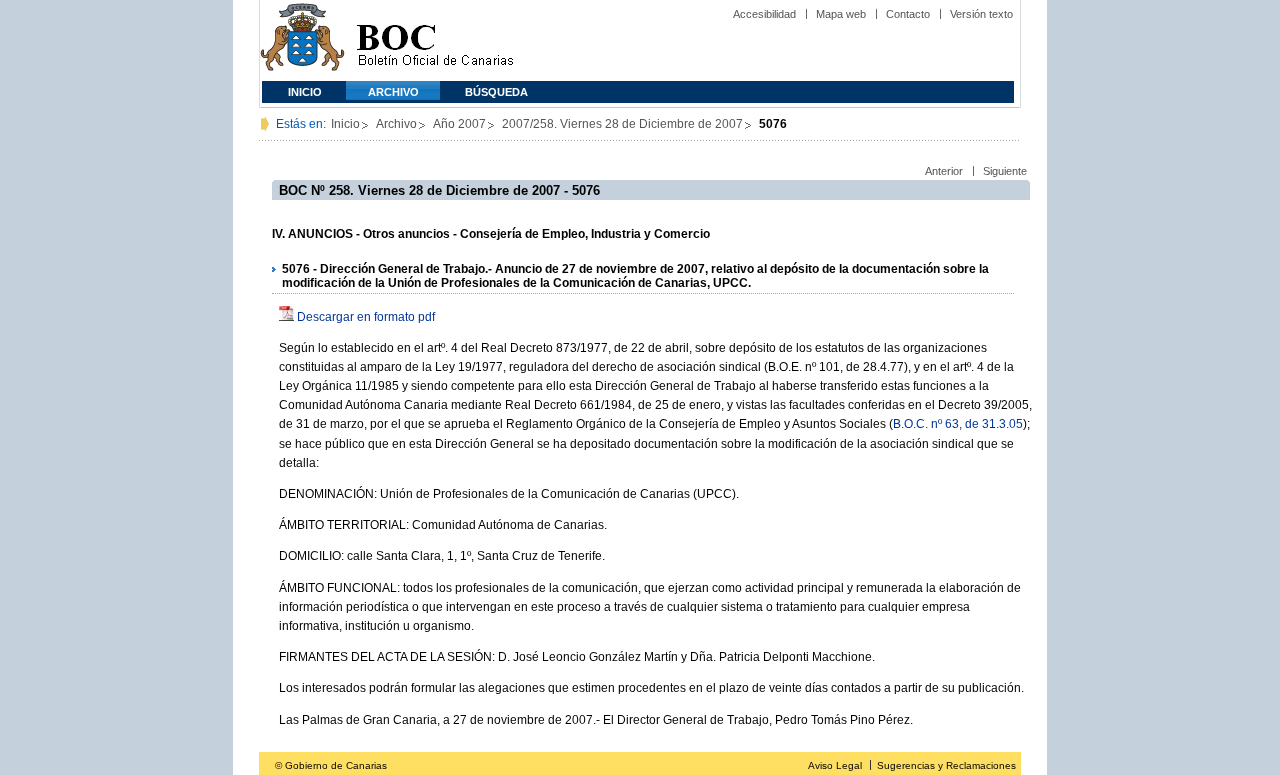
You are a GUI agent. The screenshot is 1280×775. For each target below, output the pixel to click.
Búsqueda (496, 92)
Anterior (944, 171)
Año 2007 (459, 124)
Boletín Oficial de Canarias (435, 40)
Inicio (305, 92)
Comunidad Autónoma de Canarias (302, 40)
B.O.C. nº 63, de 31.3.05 (958, 424)
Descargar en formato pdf (366, 317)
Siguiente (1005, 171)
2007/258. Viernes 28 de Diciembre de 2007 (622, 124)
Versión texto (981, 14)
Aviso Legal (835, 765)
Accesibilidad (764, 14)
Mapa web (841, 14)
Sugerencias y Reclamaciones (946, 765)
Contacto (908, 14)
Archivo (393, 92)
